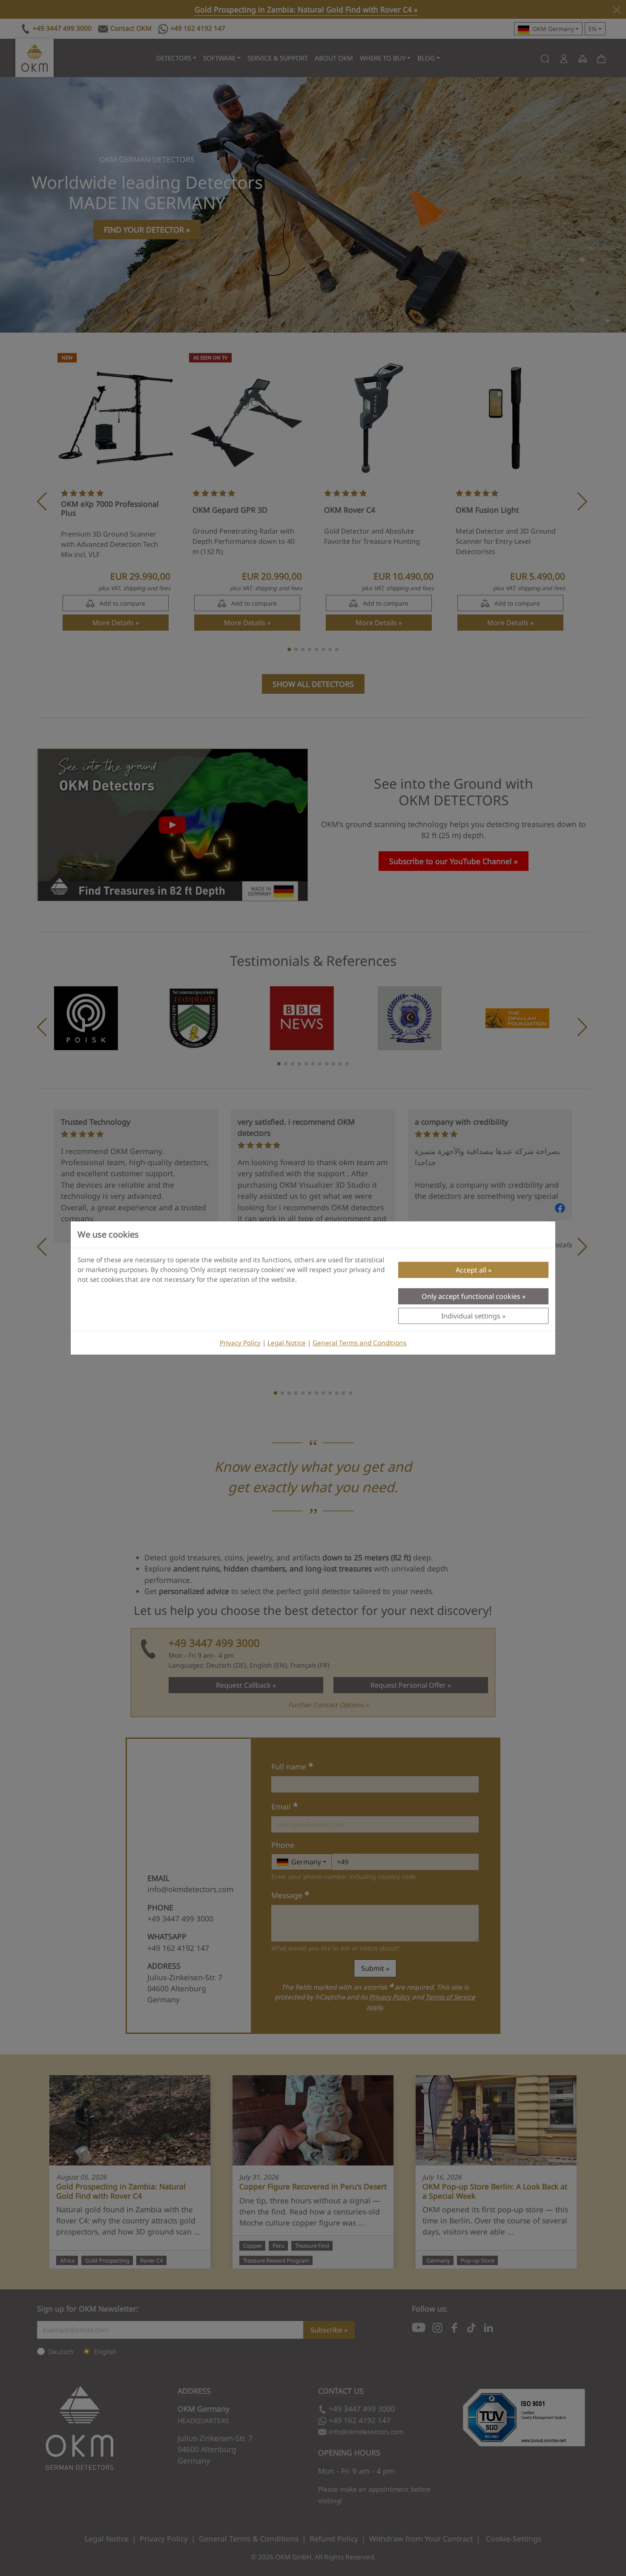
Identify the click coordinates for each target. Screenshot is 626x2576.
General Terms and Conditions (359, 1343)
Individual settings (471, 1316)
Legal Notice (287, 1343)
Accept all (471, 1270)
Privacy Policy (240, 1343)
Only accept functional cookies (471, 1296)
